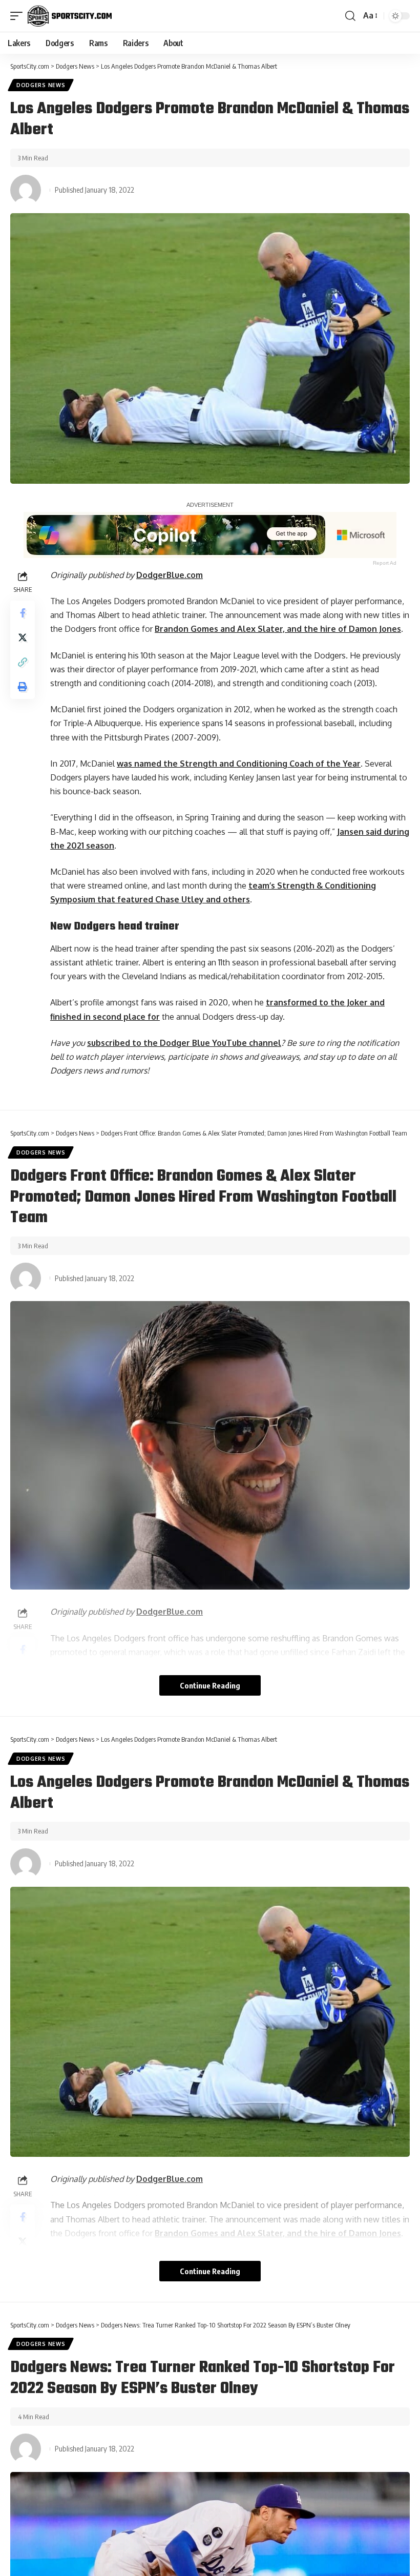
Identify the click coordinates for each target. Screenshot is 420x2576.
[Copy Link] (23, 662)
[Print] (23, 687)
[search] (350, 16)
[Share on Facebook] (23, 613)
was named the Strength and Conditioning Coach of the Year (239, 764)
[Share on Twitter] (23, 637)
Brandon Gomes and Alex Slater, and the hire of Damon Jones (278, 629)
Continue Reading (210, 1685)
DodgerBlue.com (170, 575)
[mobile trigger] (19, 16)
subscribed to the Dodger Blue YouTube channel (184, 1043)
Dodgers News (41, 85)
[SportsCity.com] (70, 16)
